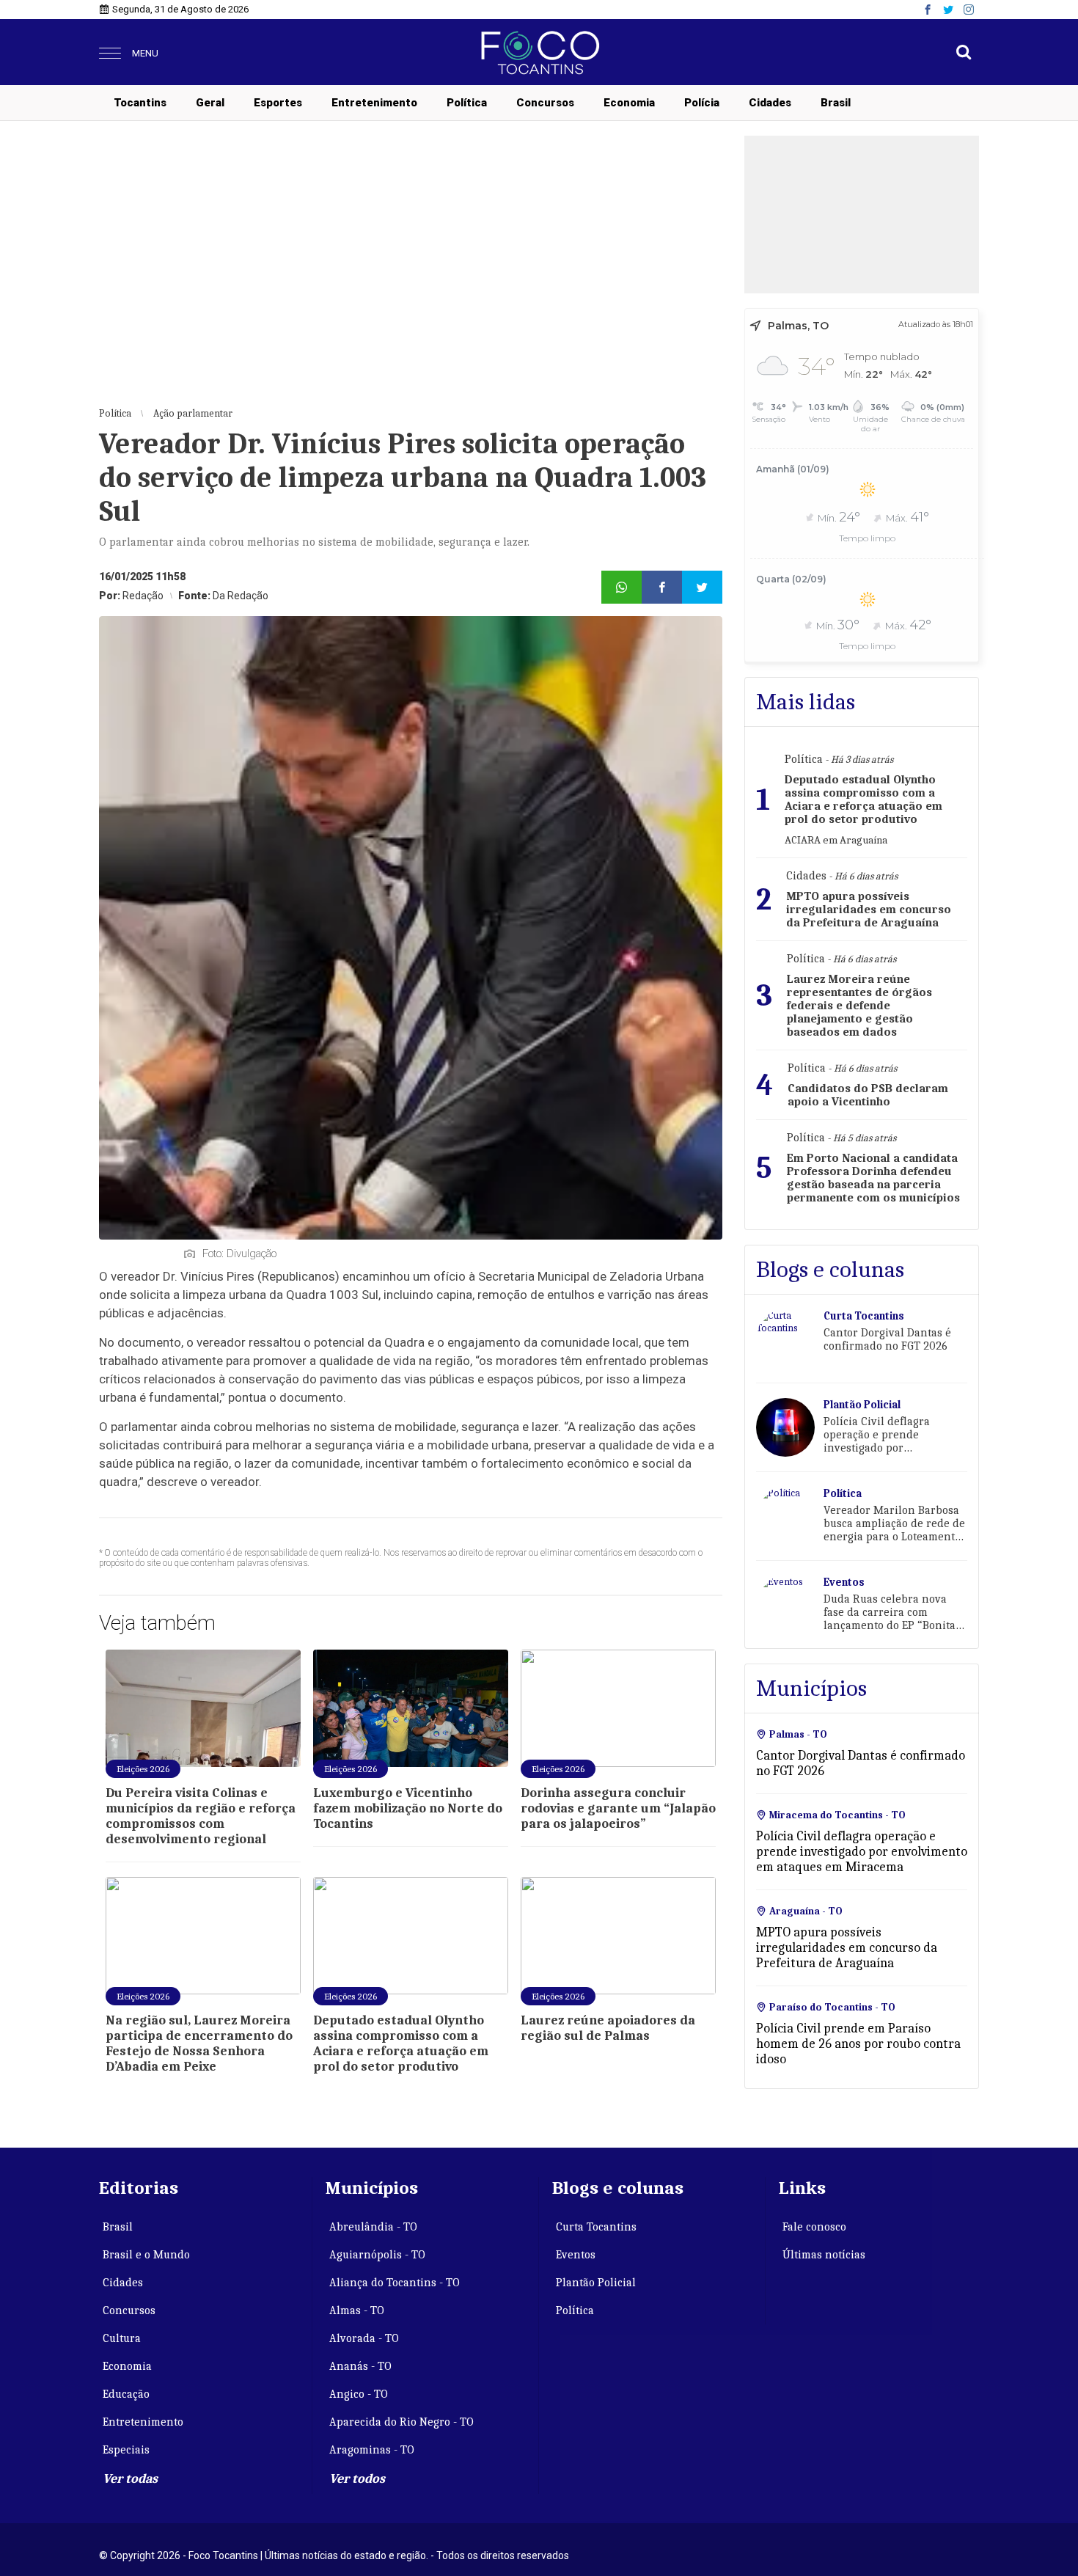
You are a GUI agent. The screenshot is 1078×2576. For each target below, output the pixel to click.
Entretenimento (374, 103)
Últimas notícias (824, 2255)
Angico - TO (359, 2394)
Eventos (576, 2255)
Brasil (836, 103)
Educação (126, 2394)
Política (467, 103)
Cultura (122, 2338)
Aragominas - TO (372, 2450)
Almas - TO (357, 2310)
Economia (629, 103)
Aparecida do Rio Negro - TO (401, 2422)
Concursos (545, 103)
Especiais (126, 2450)
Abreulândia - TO (373, 2227)
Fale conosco (814, 2227)
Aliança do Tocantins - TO (395, 2283)
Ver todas (130, 2479)
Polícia (702, 103)
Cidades (770, 103)
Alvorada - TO (364, 2338)
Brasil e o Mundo (146, 2255)
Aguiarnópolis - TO (377, 2255)
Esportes (278, 103)
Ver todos (357, 2479)
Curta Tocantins (596, 2227)
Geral (210, 103)
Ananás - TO (360, 2366)
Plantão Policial (596, 2283)
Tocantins (140, 103)
